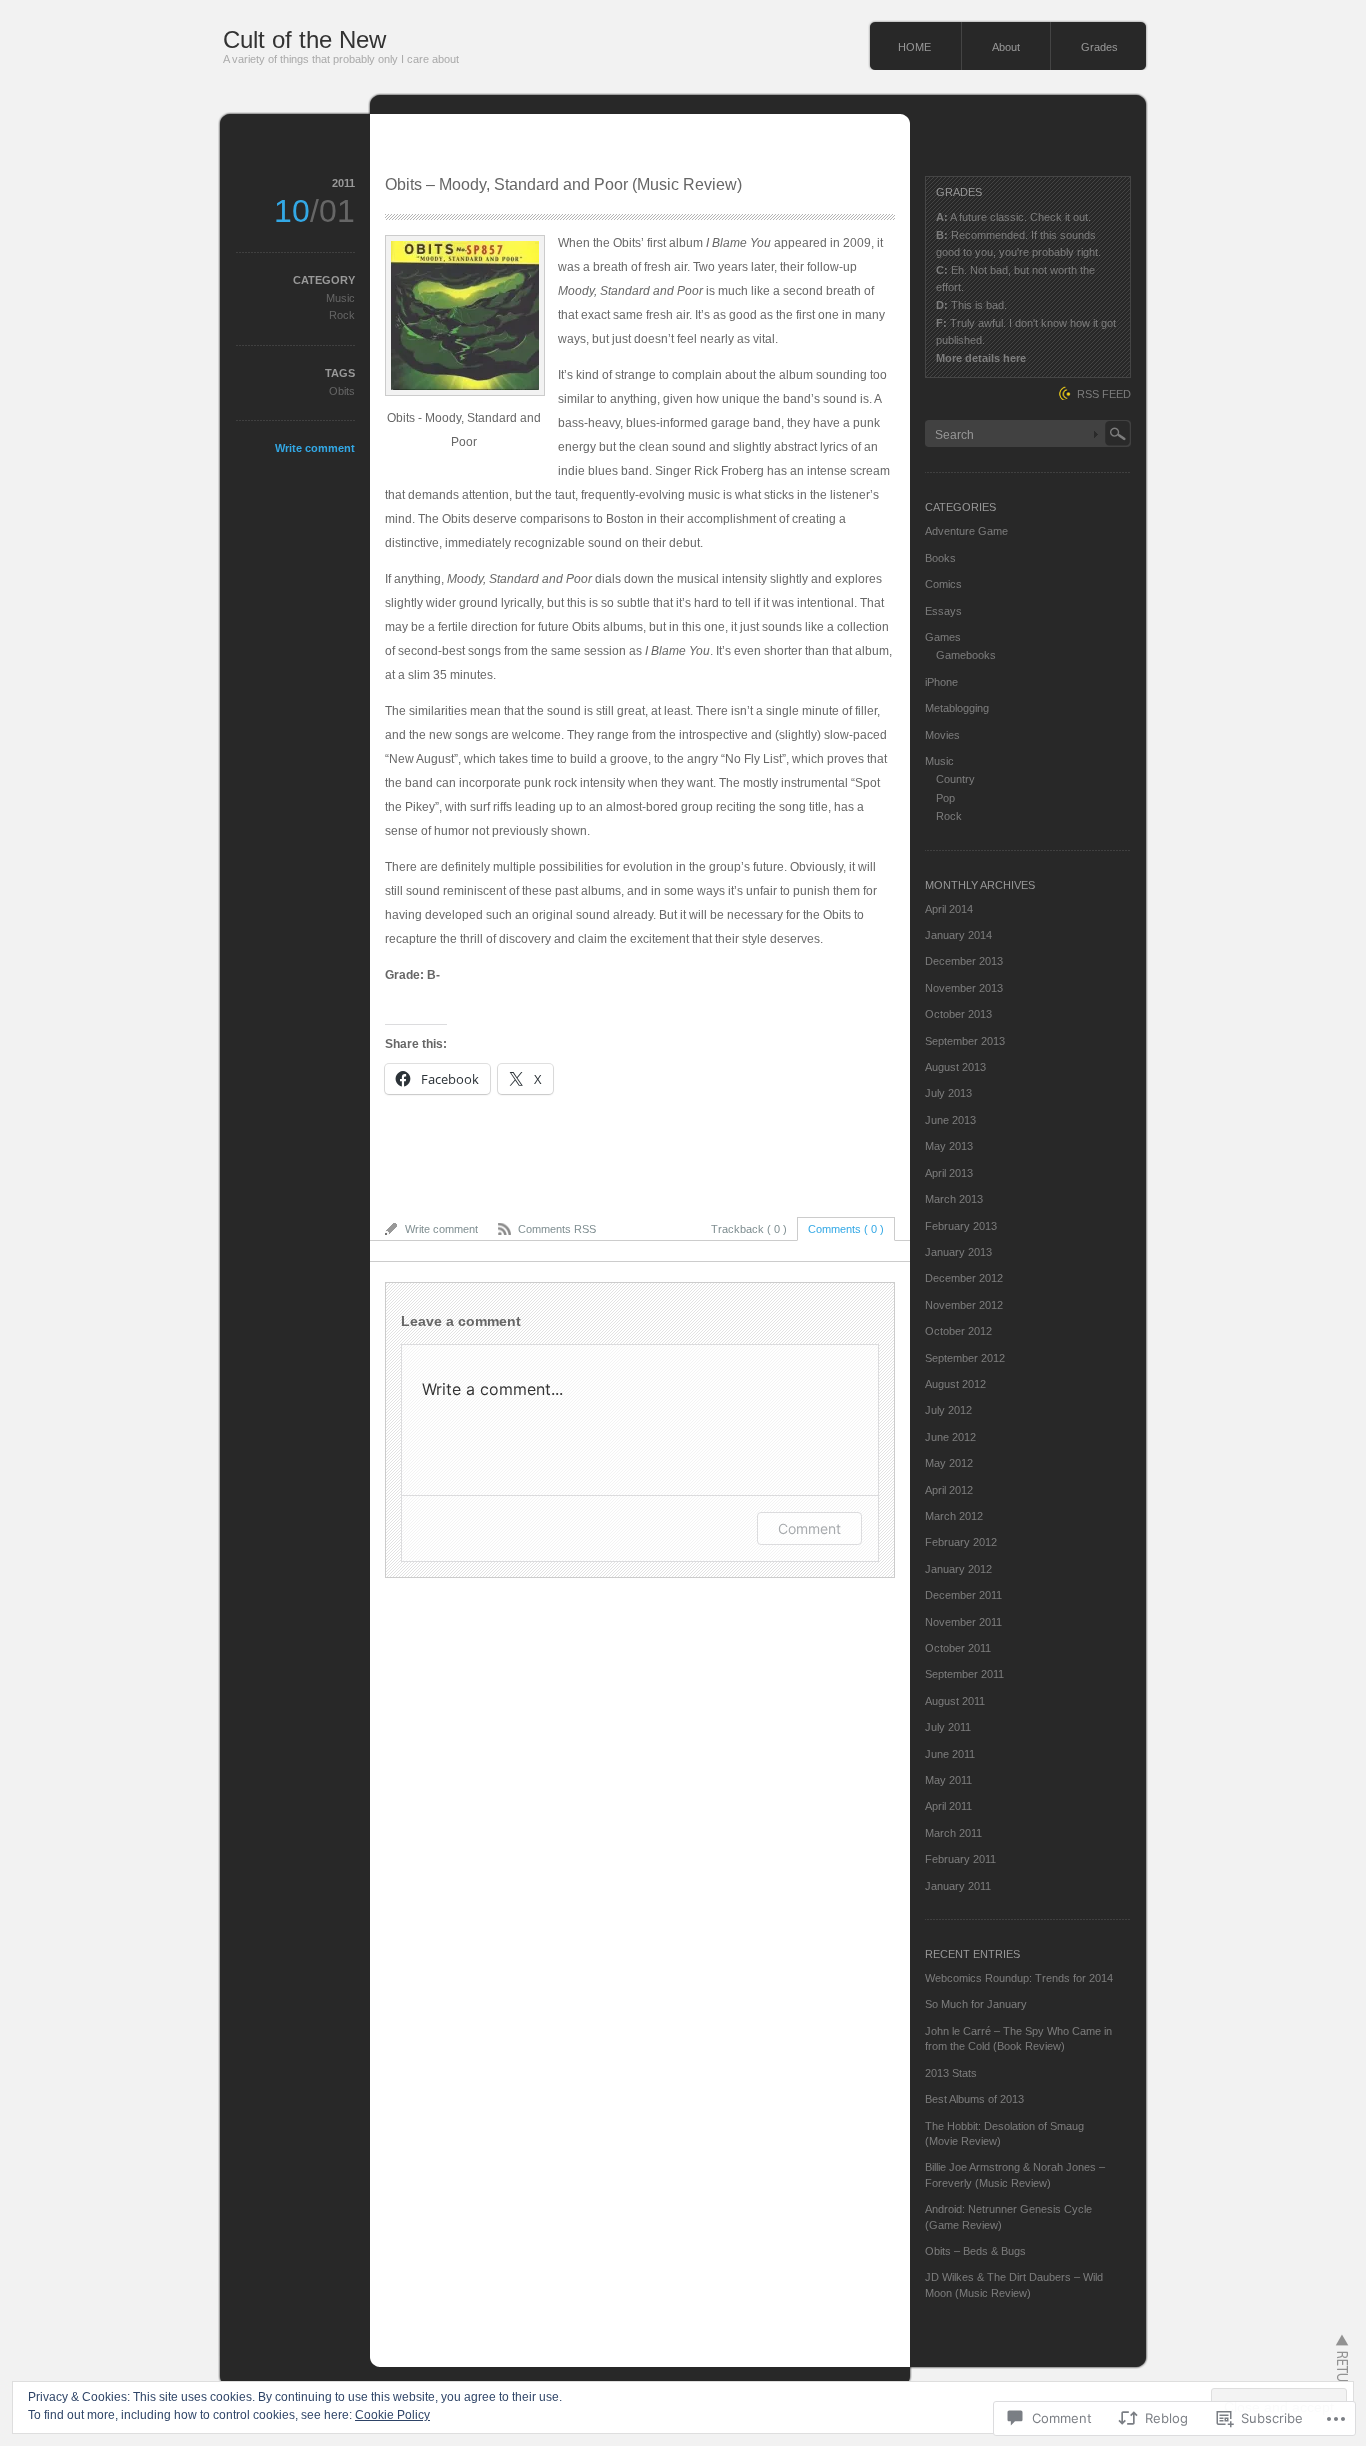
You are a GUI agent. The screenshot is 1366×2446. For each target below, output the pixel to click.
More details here (981, 358)
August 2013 (955, 1067)
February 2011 (960, 1859)
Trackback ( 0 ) (749, 1229)
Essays (943, 611)
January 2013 (958, 1252)
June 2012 (950, 1437)
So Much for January (976, 2004)
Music (340, 298)
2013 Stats (951, 2073)
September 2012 (965, 1358)
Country (955, 779)
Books (940, 558)
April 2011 (948, 1806)
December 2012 (964, 1278)
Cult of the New (304, 39)
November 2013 (964, 988)
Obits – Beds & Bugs (975, 2251)
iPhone (941, 682)
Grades (1099, 47)
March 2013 (954, 1199)
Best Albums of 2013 (974, 2099)
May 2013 (949, 1146)
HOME (914, 47)
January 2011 (958, 1886)
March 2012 (954, 1516)
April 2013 (949, 1173)
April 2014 (949, 909)
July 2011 (948, 1727)
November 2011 (963, 1622)
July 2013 (948, 1093)
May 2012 (949, 1463)
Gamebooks (966, 655)
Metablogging (957, 708)
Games (943, 637)
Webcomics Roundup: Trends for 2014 (1019, 1978)
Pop (945, 798)
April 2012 (949, 1490)
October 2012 (958, 1331)
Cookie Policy (392, 2415)
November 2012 (964, 1305)
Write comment (315, 448)
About (1006, 47)
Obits (342, 391)
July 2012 (948, 1410)
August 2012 (955, 1384)
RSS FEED (1104, 394)
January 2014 (958, 935)
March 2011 (953, 1833)
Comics (943, 584)
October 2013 (958, 1014)
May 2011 (948, 1780)
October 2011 (958, 1648)
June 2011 (950, 1754)
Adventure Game (966, 531)
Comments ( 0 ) (846, 1229)
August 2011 (955, 1701)
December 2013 (964, 961)
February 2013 (961, 1226)
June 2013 (950, 1120)
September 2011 (964, 1674)
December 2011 (963, 1595)
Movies (942, 735)
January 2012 (958, 1569)
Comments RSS (557, 1229)
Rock (342, 315)
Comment (809, 1528)
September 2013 (965, 1041)
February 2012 (961, 1542)
